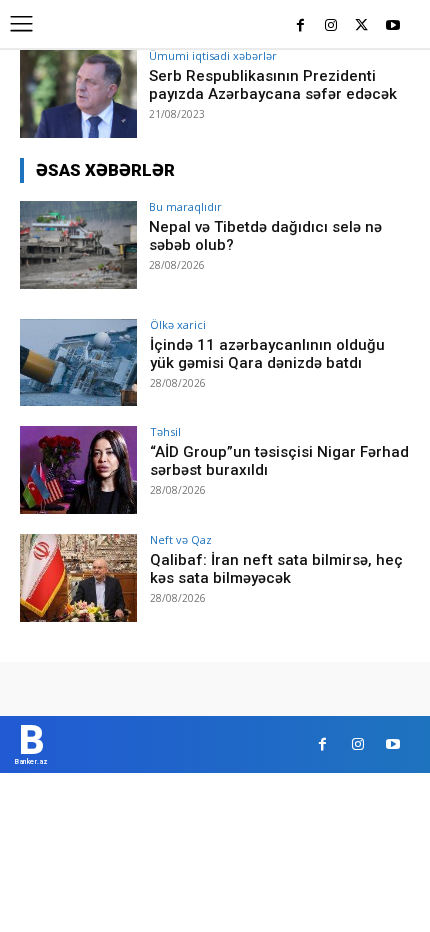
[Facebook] (300, 26)
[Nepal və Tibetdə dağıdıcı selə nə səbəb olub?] (78, 245)
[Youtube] (392, 26)
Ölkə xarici (178, 324)
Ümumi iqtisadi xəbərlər (213, 55)
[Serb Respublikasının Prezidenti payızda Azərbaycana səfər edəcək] (78, 94)
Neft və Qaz (181, 539)
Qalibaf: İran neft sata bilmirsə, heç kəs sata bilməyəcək (276, 569)
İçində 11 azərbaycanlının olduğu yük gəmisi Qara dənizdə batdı (267, 354)
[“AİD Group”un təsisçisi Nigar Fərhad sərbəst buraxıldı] (78, 470)
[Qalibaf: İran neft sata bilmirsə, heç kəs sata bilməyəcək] (78, 578)
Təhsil (165, 431)
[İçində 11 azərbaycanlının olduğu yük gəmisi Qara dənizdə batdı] (78, 363)
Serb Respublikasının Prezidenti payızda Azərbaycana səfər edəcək (273, 85)
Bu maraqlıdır (185, 206)
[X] (361, 26)
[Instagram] (331, 26)
